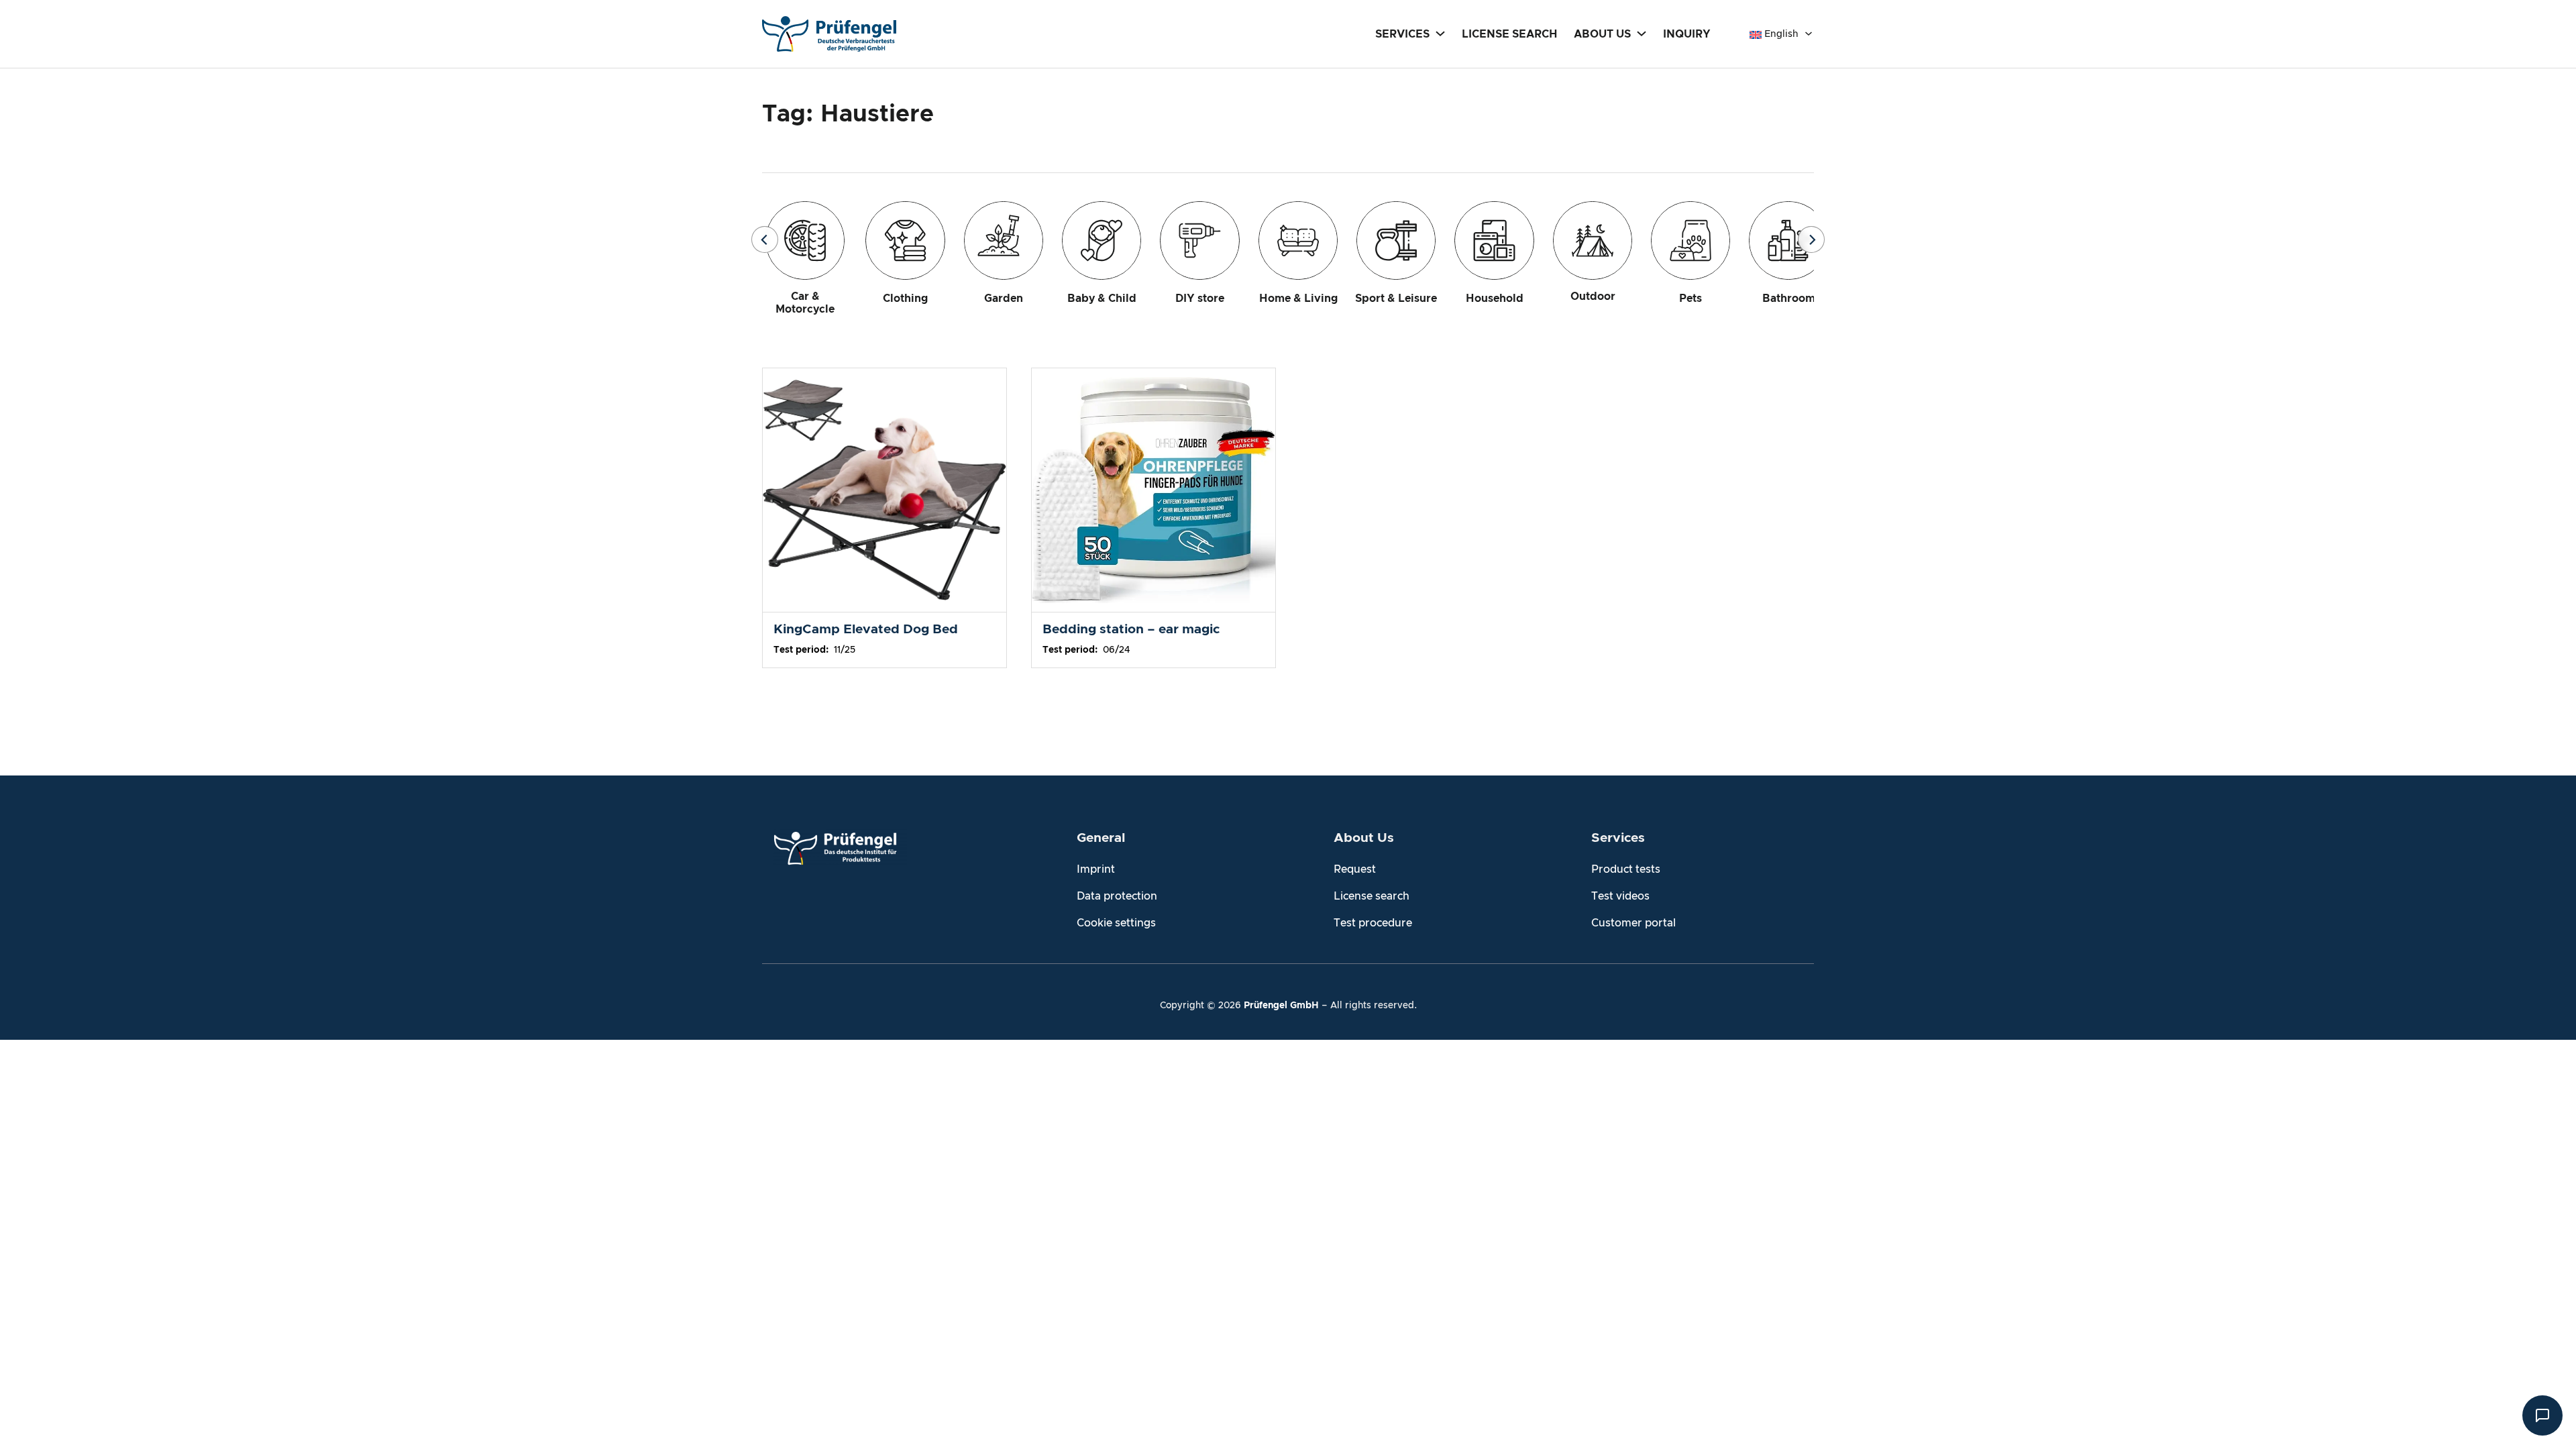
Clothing (905, 299)
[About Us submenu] (1642, 33)
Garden (1004, 299)
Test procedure (1373, 923)
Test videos (1620, 896)
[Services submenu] (1440, 33)
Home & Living (1298, 299)
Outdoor (1593, 297)
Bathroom (1789, 299)
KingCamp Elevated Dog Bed (866, 630)
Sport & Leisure (1396, 299)
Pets (1690, 299)
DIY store (1200, 299)
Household (1495, 299)
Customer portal (1633, 923)
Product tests (1626, 869)
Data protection (1117, 896)
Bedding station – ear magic (1131, 630)
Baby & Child (1102, 299)
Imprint (1096, 869)
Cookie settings (1116, 923)
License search (1372, 896)
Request (1355, 869)
